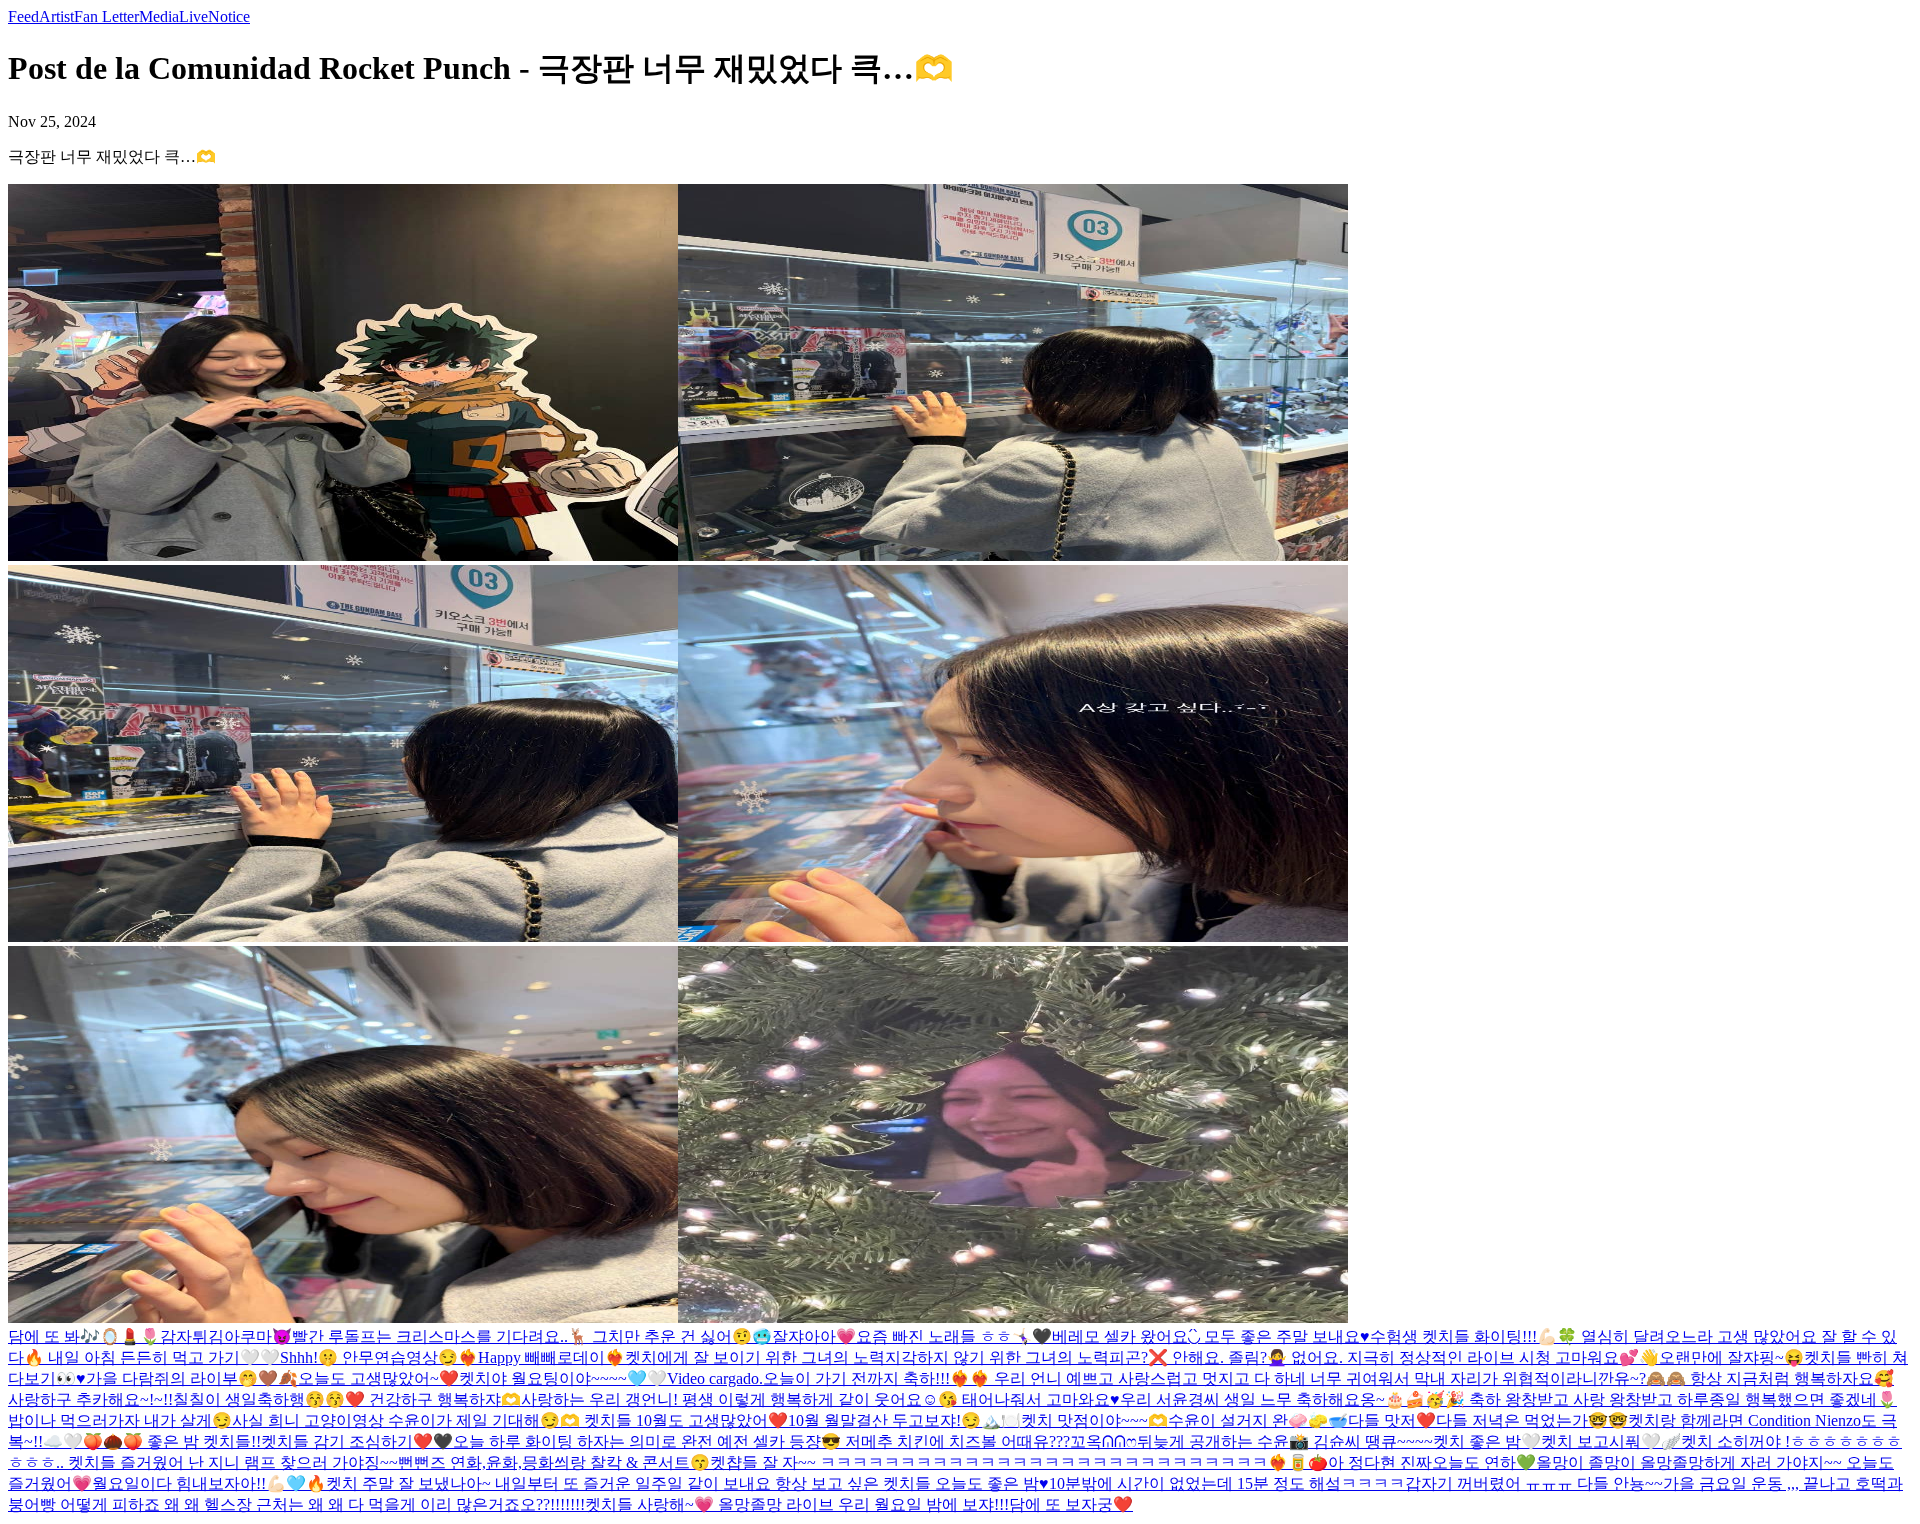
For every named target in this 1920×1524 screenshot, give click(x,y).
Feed (23, 16)
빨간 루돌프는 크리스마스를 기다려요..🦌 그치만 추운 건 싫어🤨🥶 (532, 1336)
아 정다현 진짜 (1380, 1462)
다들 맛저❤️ (1392, 1420)
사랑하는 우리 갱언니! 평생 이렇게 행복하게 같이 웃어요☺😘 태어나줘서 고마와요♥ (820, 1399)
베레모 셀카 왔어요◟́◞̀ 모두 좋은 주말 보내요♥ (1211, 1336)
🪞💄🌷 (130, 1336)
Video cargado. (715, 1378)
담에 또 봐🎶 (54, 1336)
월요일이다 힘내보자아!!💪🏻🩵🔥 (209, 1483)
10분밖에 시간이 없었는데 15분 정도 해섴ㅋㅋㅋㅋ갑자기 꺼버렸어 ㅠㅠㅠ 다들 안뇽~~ (1356, 1483)
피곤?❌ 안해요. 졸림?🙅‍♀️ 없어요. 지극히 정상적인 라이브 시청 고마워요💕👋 (1384, 1357)
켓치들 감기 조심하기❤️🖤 (357, 1441)
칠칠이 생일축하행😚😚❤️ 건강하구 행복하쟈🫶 (347, 1399)
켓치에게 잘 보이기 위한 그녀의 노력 (755, 1357)
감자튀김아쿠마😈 (226, 1336)
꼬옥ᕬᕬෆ (1103, 1441)
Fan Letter (106, 16)
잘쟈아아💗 (814, 1336)
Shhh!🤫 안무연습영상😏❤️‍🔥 (379, 1357)
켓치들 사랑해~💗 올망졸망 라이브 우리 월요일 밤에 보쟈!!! (797, 1504)
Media (159, 16)
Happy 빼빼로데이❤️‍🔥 (551, 1357)
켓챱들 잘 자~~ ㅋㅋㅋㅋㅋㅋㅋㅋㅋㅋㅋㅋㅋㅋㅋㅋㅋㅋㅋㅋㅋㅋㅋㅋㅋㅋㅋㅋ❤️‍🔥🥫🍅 (1019, 1462)
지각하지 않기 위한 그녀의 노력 (997, 1357)
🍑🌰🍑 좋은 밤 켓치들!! (172, 1441)
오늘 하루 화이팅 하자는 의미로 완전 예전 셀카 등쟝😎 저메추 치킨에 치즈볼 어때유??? (761, 1441)
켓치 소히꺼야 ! (1735, 1441)
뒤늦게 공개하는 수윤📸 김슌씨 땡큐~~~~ (1285, 1441)
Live (193, 16)
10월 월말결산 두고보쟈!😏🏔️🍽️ (904, 1420)
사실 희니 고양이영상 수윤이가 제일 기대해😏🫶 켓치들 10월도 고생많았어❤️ (510, 1420)
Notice (229, 16)
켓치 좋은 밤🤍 (1487, 1441)
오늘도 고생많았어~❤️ (378, 1378)
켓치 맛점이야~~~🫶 (1094, 1420)
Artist (56, 16)
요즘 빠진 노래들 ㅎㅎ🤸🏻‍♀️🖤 (954, 1336)
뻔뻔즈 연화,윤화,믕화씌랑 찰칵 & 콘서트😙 (554, 1462)
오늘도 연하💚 (1484, 1462)
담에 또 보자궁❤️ (1071, 1504)
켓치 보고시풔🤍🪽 (1611, 1441)
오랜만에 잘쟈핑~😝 (1731, 1357)
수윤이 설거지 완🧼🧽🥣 (1258, 1420)
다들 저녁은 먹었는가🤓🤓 (1532, 1420)
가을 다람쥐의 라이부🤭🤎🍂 (192, 1378)
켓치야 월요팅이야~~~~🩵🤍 (563, 1378)
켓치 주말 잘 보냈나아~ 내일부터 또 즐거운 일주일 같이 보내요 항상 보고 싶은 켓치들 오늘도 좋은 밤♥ (687, 1483)
